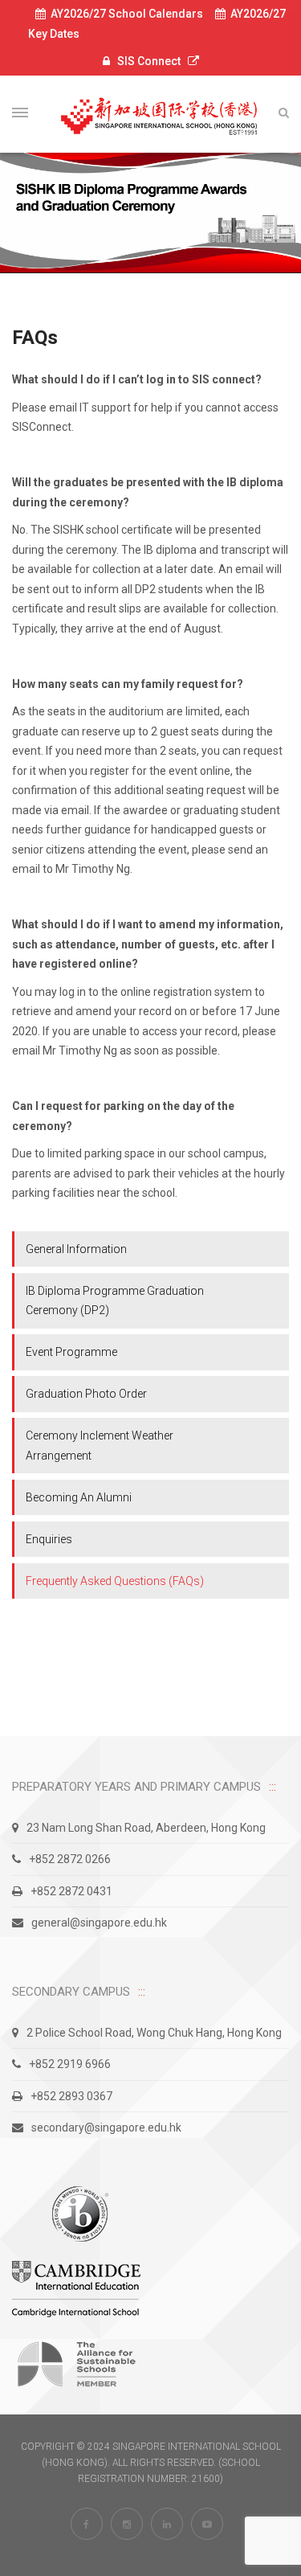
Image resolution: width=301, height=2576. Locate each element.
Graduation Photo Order (86, 1394)
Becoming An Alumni (79, 1497)
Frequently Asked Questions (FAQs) (115, 1581)
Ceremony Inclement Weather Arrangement (100, 1446)
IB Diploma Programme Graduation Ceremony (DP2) (115, 1301)
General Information (76, 1249)
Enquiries (49, 1539)
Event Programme (71, 1352)
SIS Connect (149, 61)
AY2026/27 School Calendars (124, 14)
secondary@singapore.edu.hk (106, 2128)
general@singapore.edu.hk (99, 1923)
